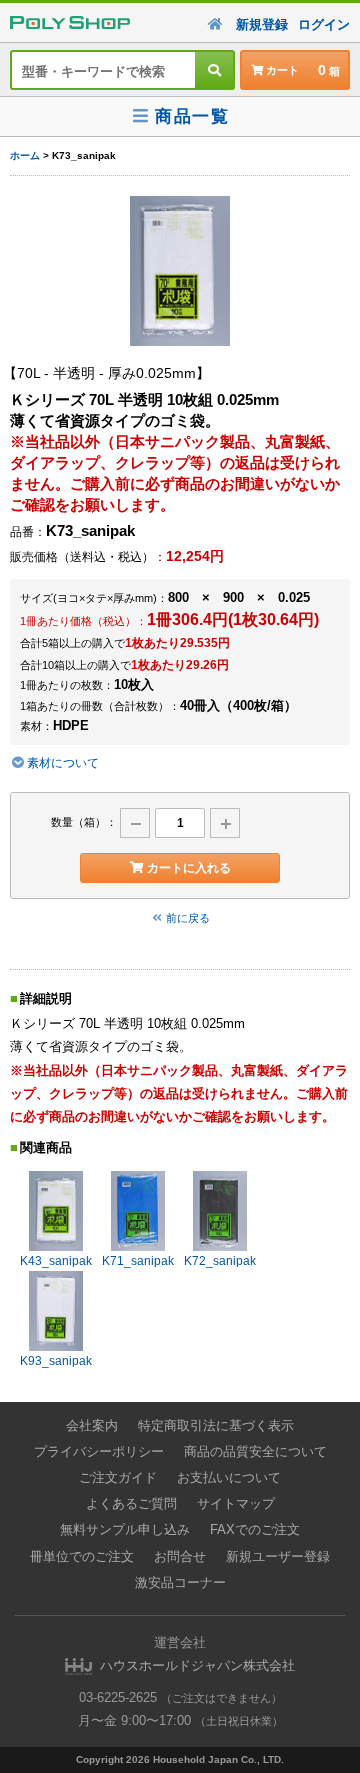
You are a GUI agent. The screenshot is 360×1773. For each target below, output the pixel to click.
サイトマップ (236, 1503)
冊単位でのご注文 (82, 1556)
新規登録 (262, 24)
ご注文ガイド (118, 1477)
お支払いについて (229, 1477)
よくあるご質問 (131, 1503)
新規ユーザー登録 (278, 1556)
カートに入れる (189, 868)
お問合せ (180, 1556)
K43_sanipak (56, 1261)
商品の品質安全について (255, 1451)
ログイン (324, 24)
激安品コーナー (180, 1582)
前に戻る (188, 918)
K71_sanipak (138, 1261)
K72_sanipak (220, 1261)
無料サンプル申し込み (125, 1529)
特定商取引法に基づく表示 (216, 1425)
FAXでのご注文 (255, 1529)
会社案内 (92, 1425)
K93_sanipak (56, 1361)
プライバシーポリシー (99, 1451)
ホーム (25, 155)
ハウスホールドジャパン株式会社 (197, 1665)
